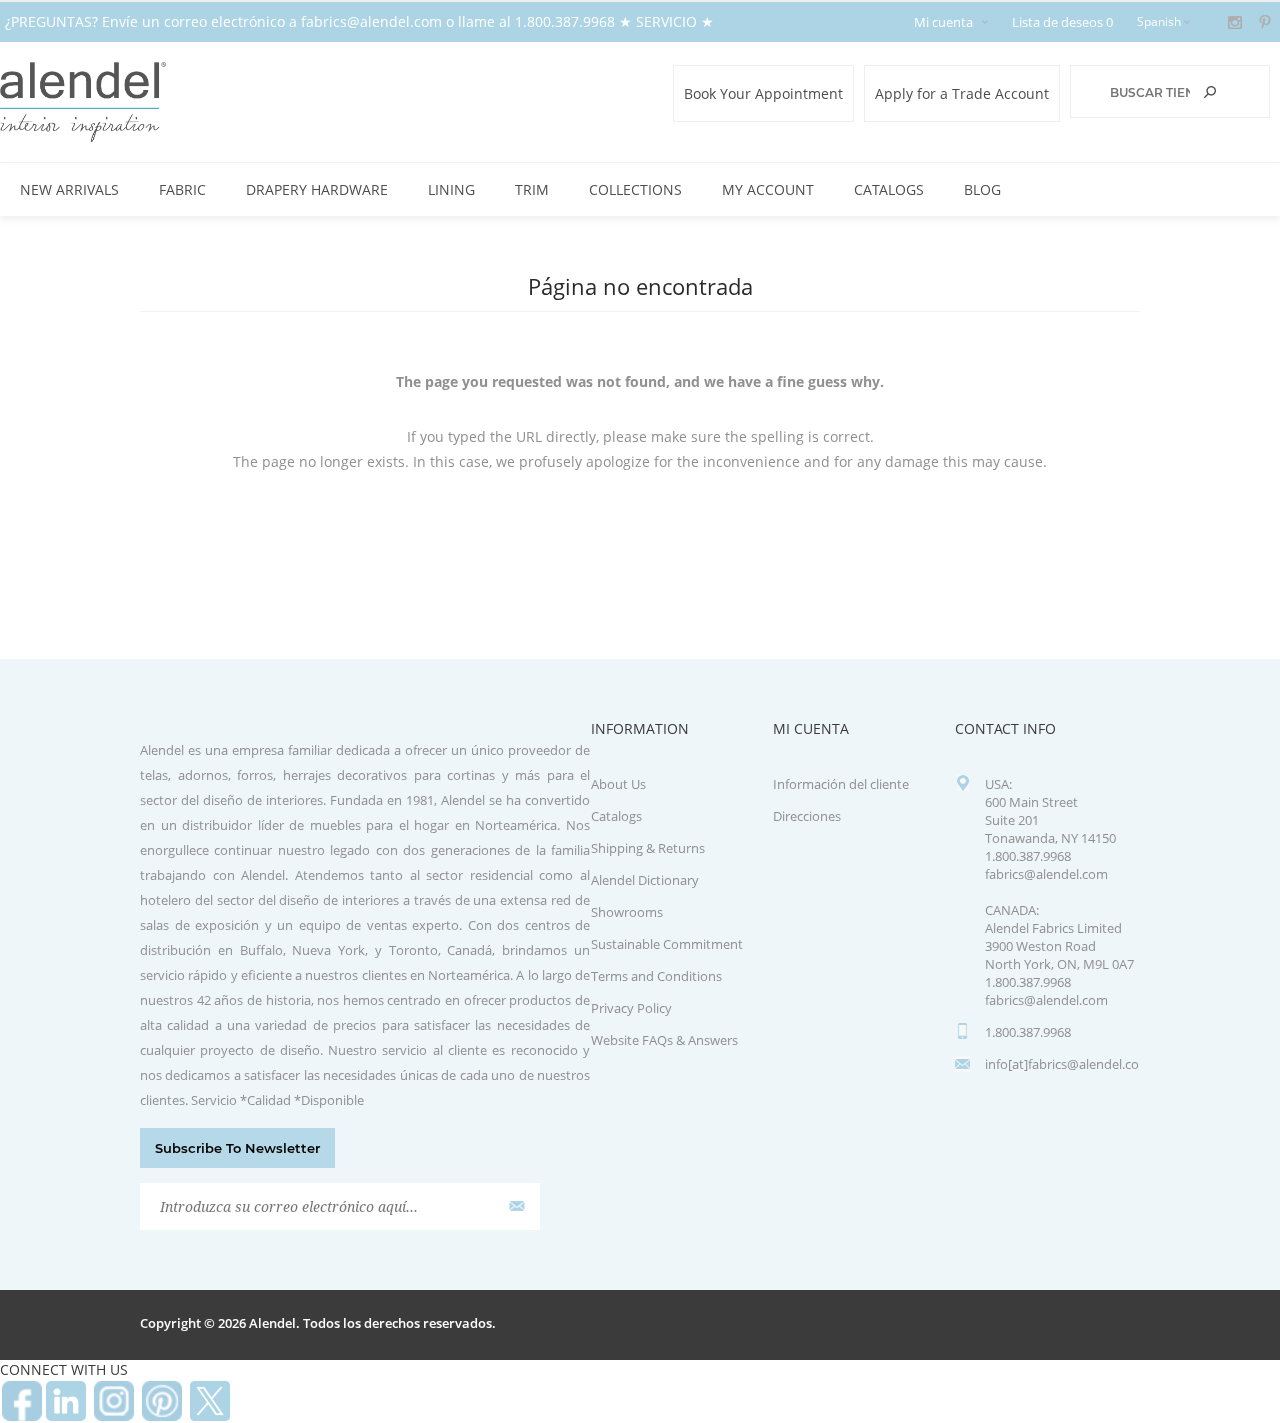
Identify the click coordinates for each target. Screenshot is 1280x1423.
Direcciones (807, 816)
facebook (22, 1401)
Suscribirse (514, 1206)
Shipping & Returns (648, 848)
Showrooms (627, 912)
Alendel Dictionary (645, 880)
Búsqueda (1210, 92)
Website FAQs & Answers (664, 1040)
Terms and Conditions (656, 976)
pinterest (162, 1401)
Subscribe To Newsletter (237, 1148)
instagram (114, 1401)
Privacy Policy (631, 1008)
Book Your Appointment (763, 93)
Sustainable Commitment (667, 944)
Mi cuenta (943, 22)
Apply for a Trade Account (962, 93)
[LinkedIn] (66, 1401)
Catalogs (616, 816)
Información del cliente (841, 784)
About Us (618, 784)
